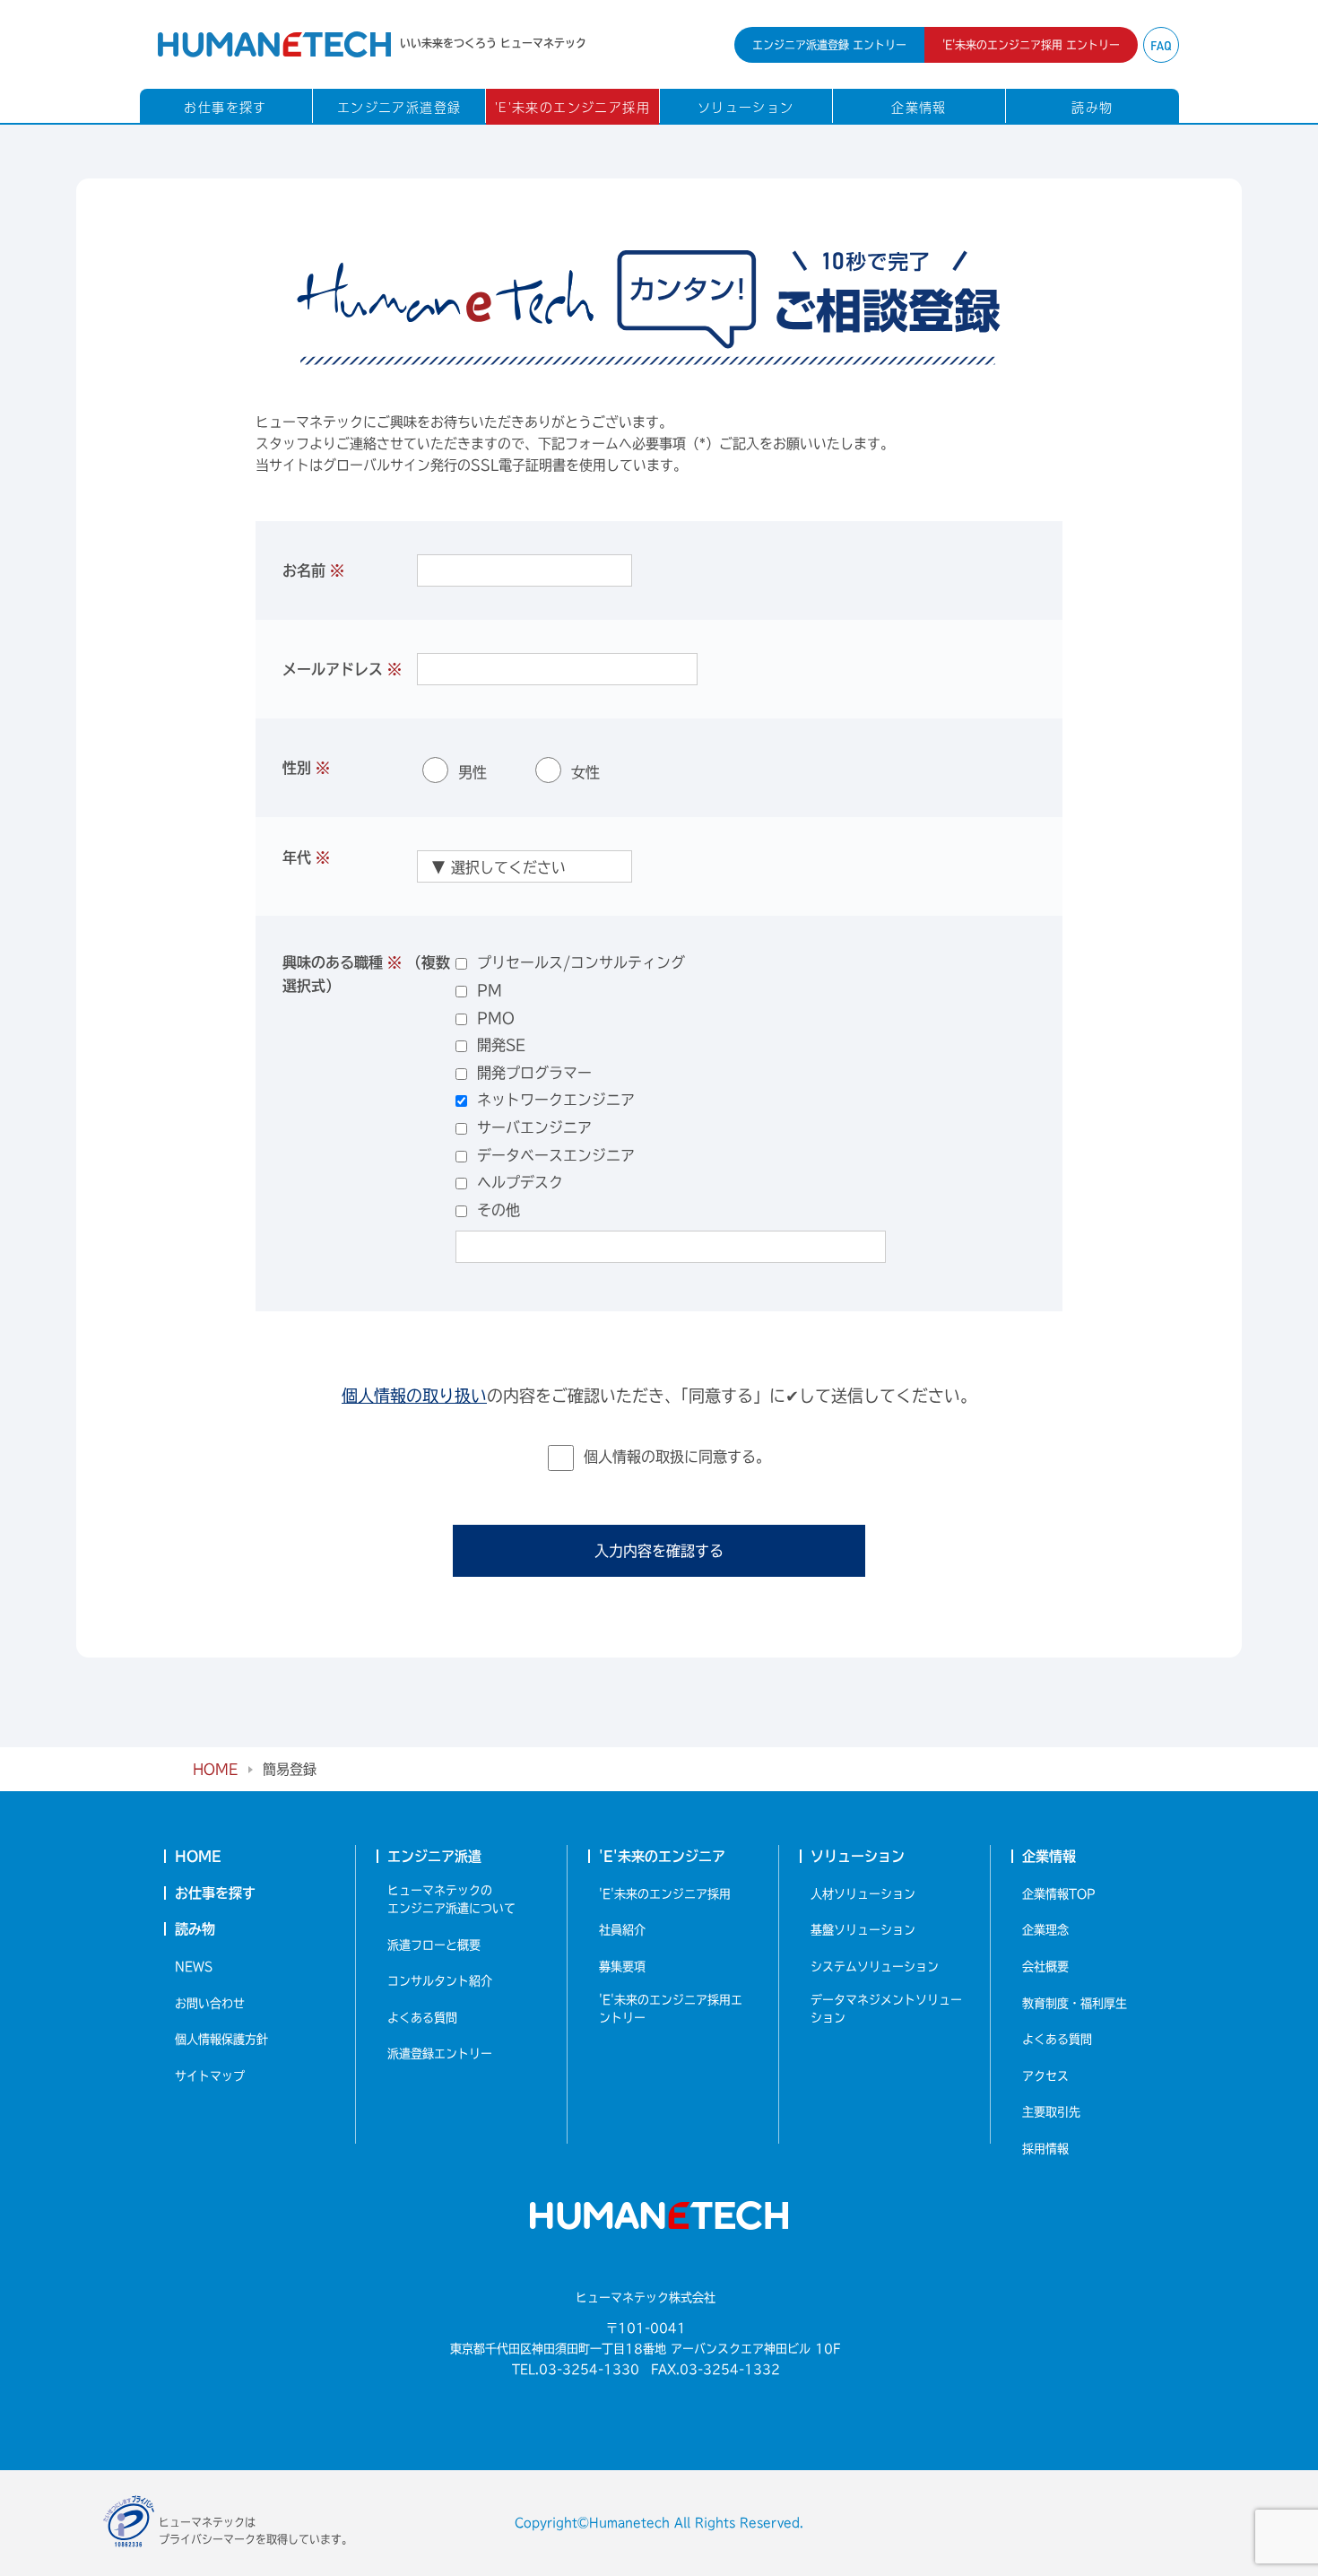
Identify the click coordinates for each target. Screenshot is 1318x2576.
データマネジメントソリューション (886, 2009)
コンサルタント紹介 (440, 1981)
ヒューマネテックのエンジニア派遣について (451, 1899)
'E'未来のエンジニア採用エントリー (671, 2009)
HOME (215, 1769)
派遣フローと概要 (434, 1945)
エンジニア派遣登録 (399, 107)
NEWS (194, 1967)
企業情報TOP (1059, 1894)
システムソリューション (875, 1967)
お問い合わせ (210, 2003)
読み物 (1092, 107)
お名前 (313, 570)
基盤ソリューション (863, 1930)
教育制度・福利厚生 (1075, 2003)
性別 (306, 768)
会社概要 (1045, 1967)
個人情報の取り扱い (414, 1396)
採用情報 (1045, 2149)
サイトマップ (210, 2076)
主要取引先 (1051, 2112)
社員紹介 (622, 1930)
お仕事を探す (225, 107)
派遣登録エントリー (440, 2054)
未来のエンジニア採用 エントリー (1031, 45)
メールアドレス (342, 669)
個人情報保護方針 (221, 2039)
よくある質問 (422, 2018)
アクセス (1045, 2076)
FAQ (1161, 46)
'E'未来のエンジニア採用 (572, 107)
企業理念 (1045, 1930)
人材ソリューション (863, 1894)
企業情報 (919, 107)
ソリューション (746, 107)
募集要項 (622, 1967)
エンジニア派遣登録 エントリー (829, 45)
